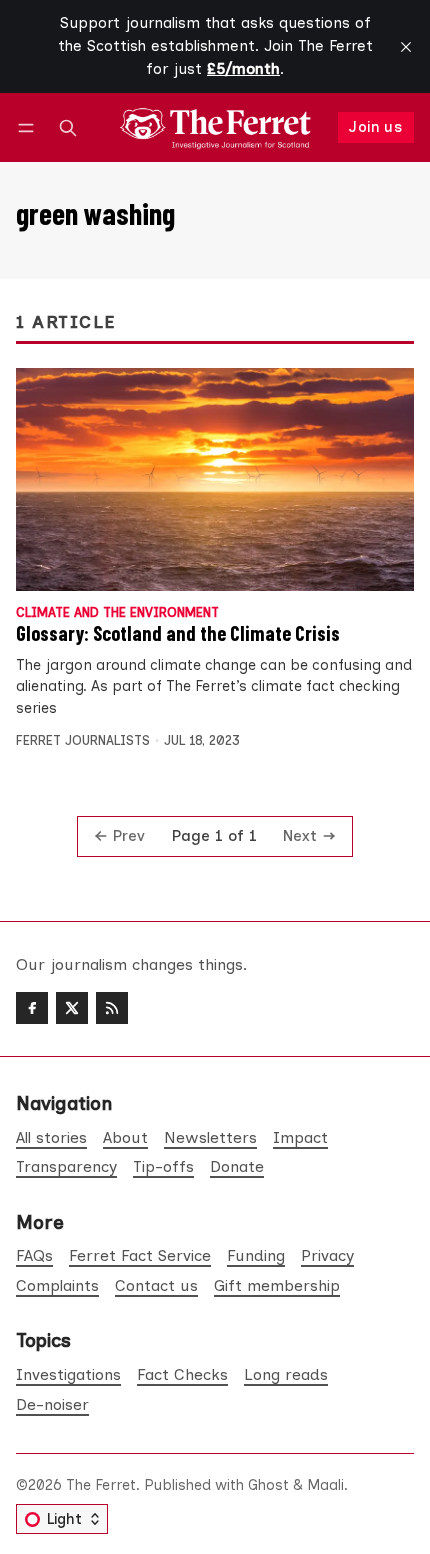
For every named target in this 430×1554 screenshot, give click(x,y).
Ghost (268, 1485)
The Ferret (101, 1485)
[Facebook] (32, 1008)
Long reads (286, 1374)
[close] (406, 47)
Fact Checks (182, 1374)
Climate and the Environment (117, 613)
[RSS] (112, 1008)
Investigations (68, 1374)
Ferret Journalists (83, 740)
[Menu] (29, 127)
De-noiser (52, 1404)
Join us (375, 127)
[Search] (68, 127)
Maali (325, 1485)
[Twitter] (72, 1008)
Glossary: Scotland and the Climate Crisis (178, 633)
